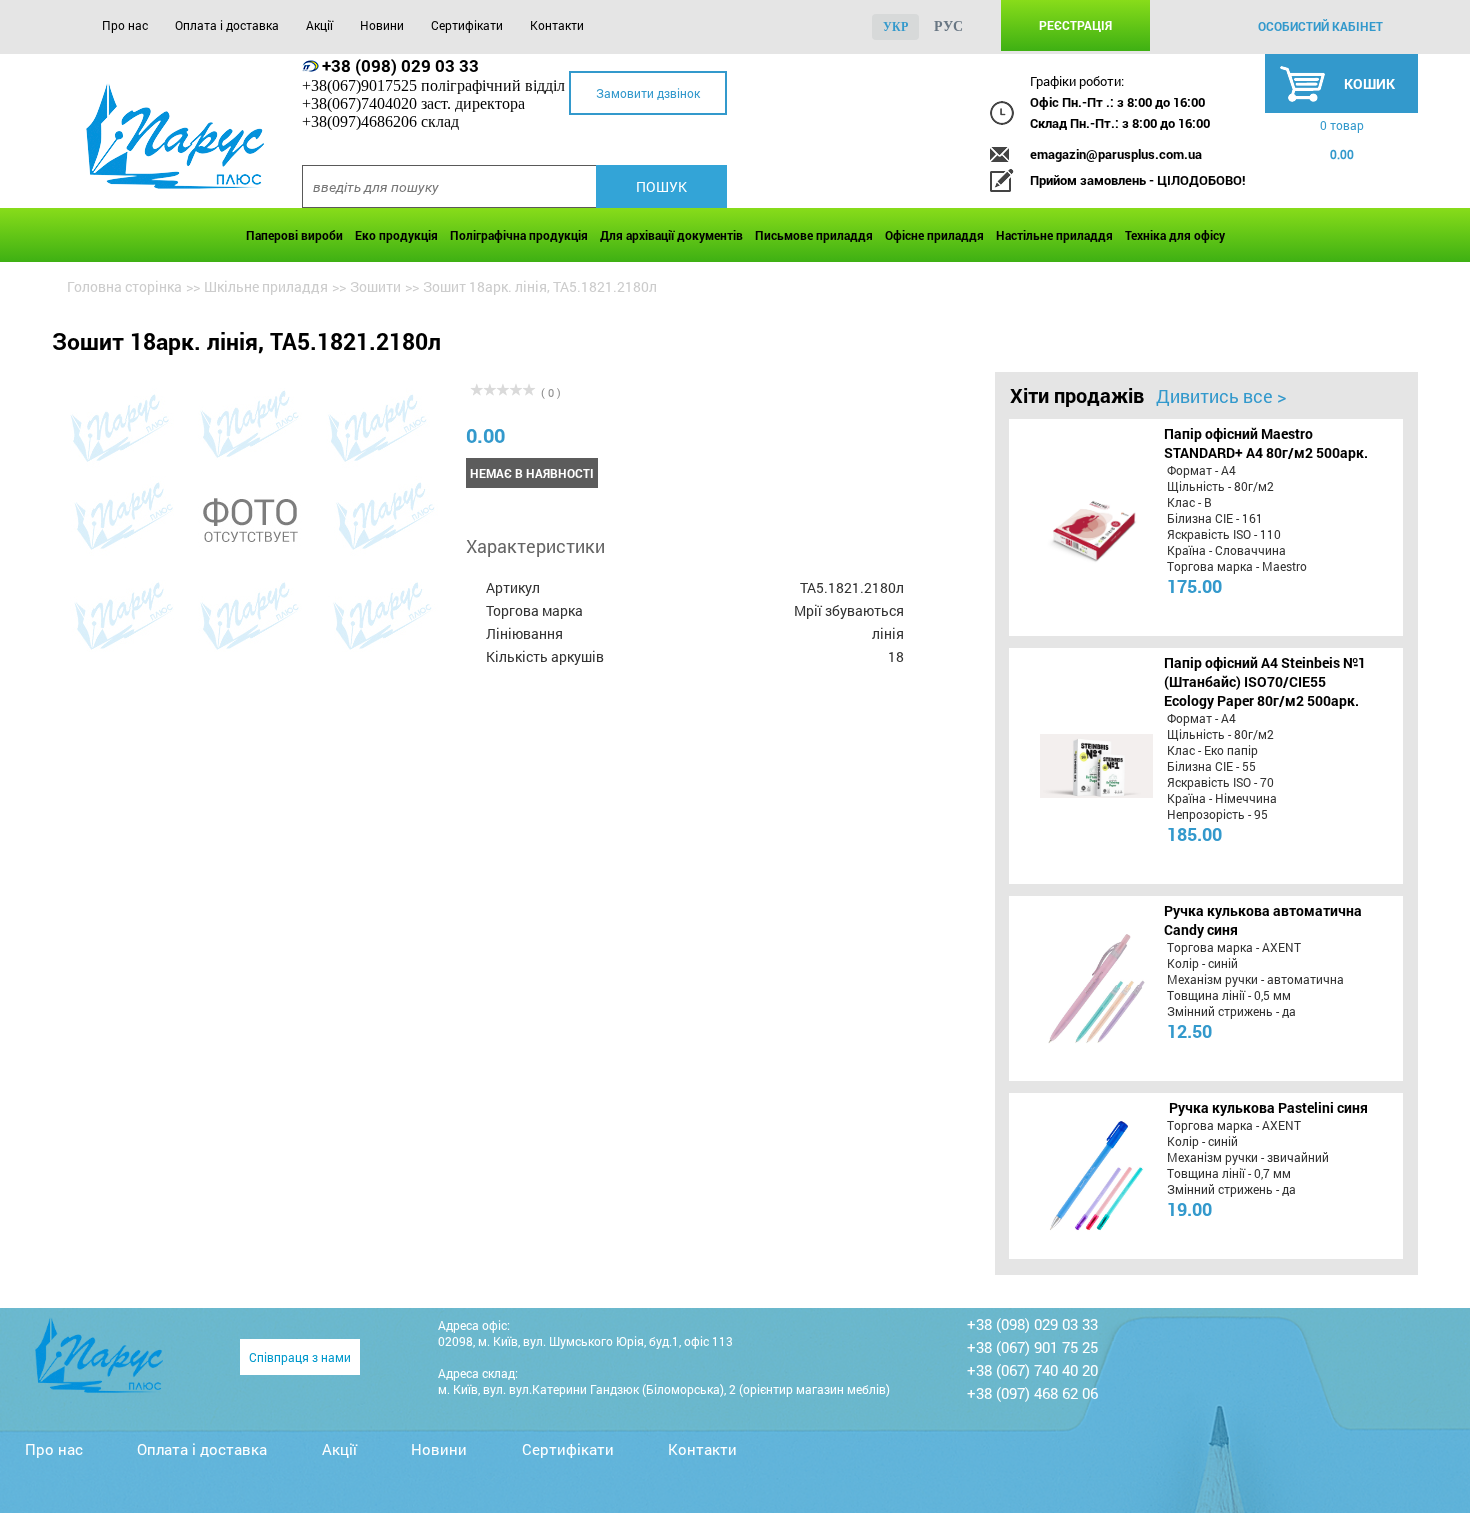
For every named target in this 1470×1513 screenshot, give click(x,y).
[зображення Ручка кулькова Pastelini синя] (1076, 1176)
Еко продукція (396, 235)
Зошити (375, 286)
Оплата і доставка (227, 25)
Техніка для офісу (1175, 235)
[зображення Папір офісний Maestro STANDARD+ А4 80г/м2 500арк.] (1076, 527)
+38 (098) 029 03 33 (400, 65)
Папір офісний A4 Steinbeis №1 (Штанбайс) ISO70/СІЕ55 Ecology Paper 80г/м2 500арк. (1265, 681)
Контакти (557, 25)
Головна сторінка (124, 286)
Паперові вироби (294, 235)
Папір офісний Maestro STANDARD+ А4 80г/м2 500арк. (1266, 443)
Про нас (125, 25)
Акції (319, 25)
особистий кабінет (1320, 26)
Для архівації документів (671, 235)
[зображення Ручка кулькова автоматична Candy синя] (1076, 988)
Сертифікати (467, 25)
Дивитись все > (1221, 396)
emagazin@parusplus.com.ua (1116, 154)
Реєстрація (1075, 25)
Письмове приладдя (814, 235)
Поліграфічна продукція (519, 235)
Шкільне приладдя (266, 286)
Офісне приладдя (934, 235)
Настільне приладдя (1054, 235)
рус (948, 26)
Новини (382, 25)
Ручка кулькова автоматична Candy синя (1263, 920)
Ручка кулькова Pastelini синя (1268, 1107)
